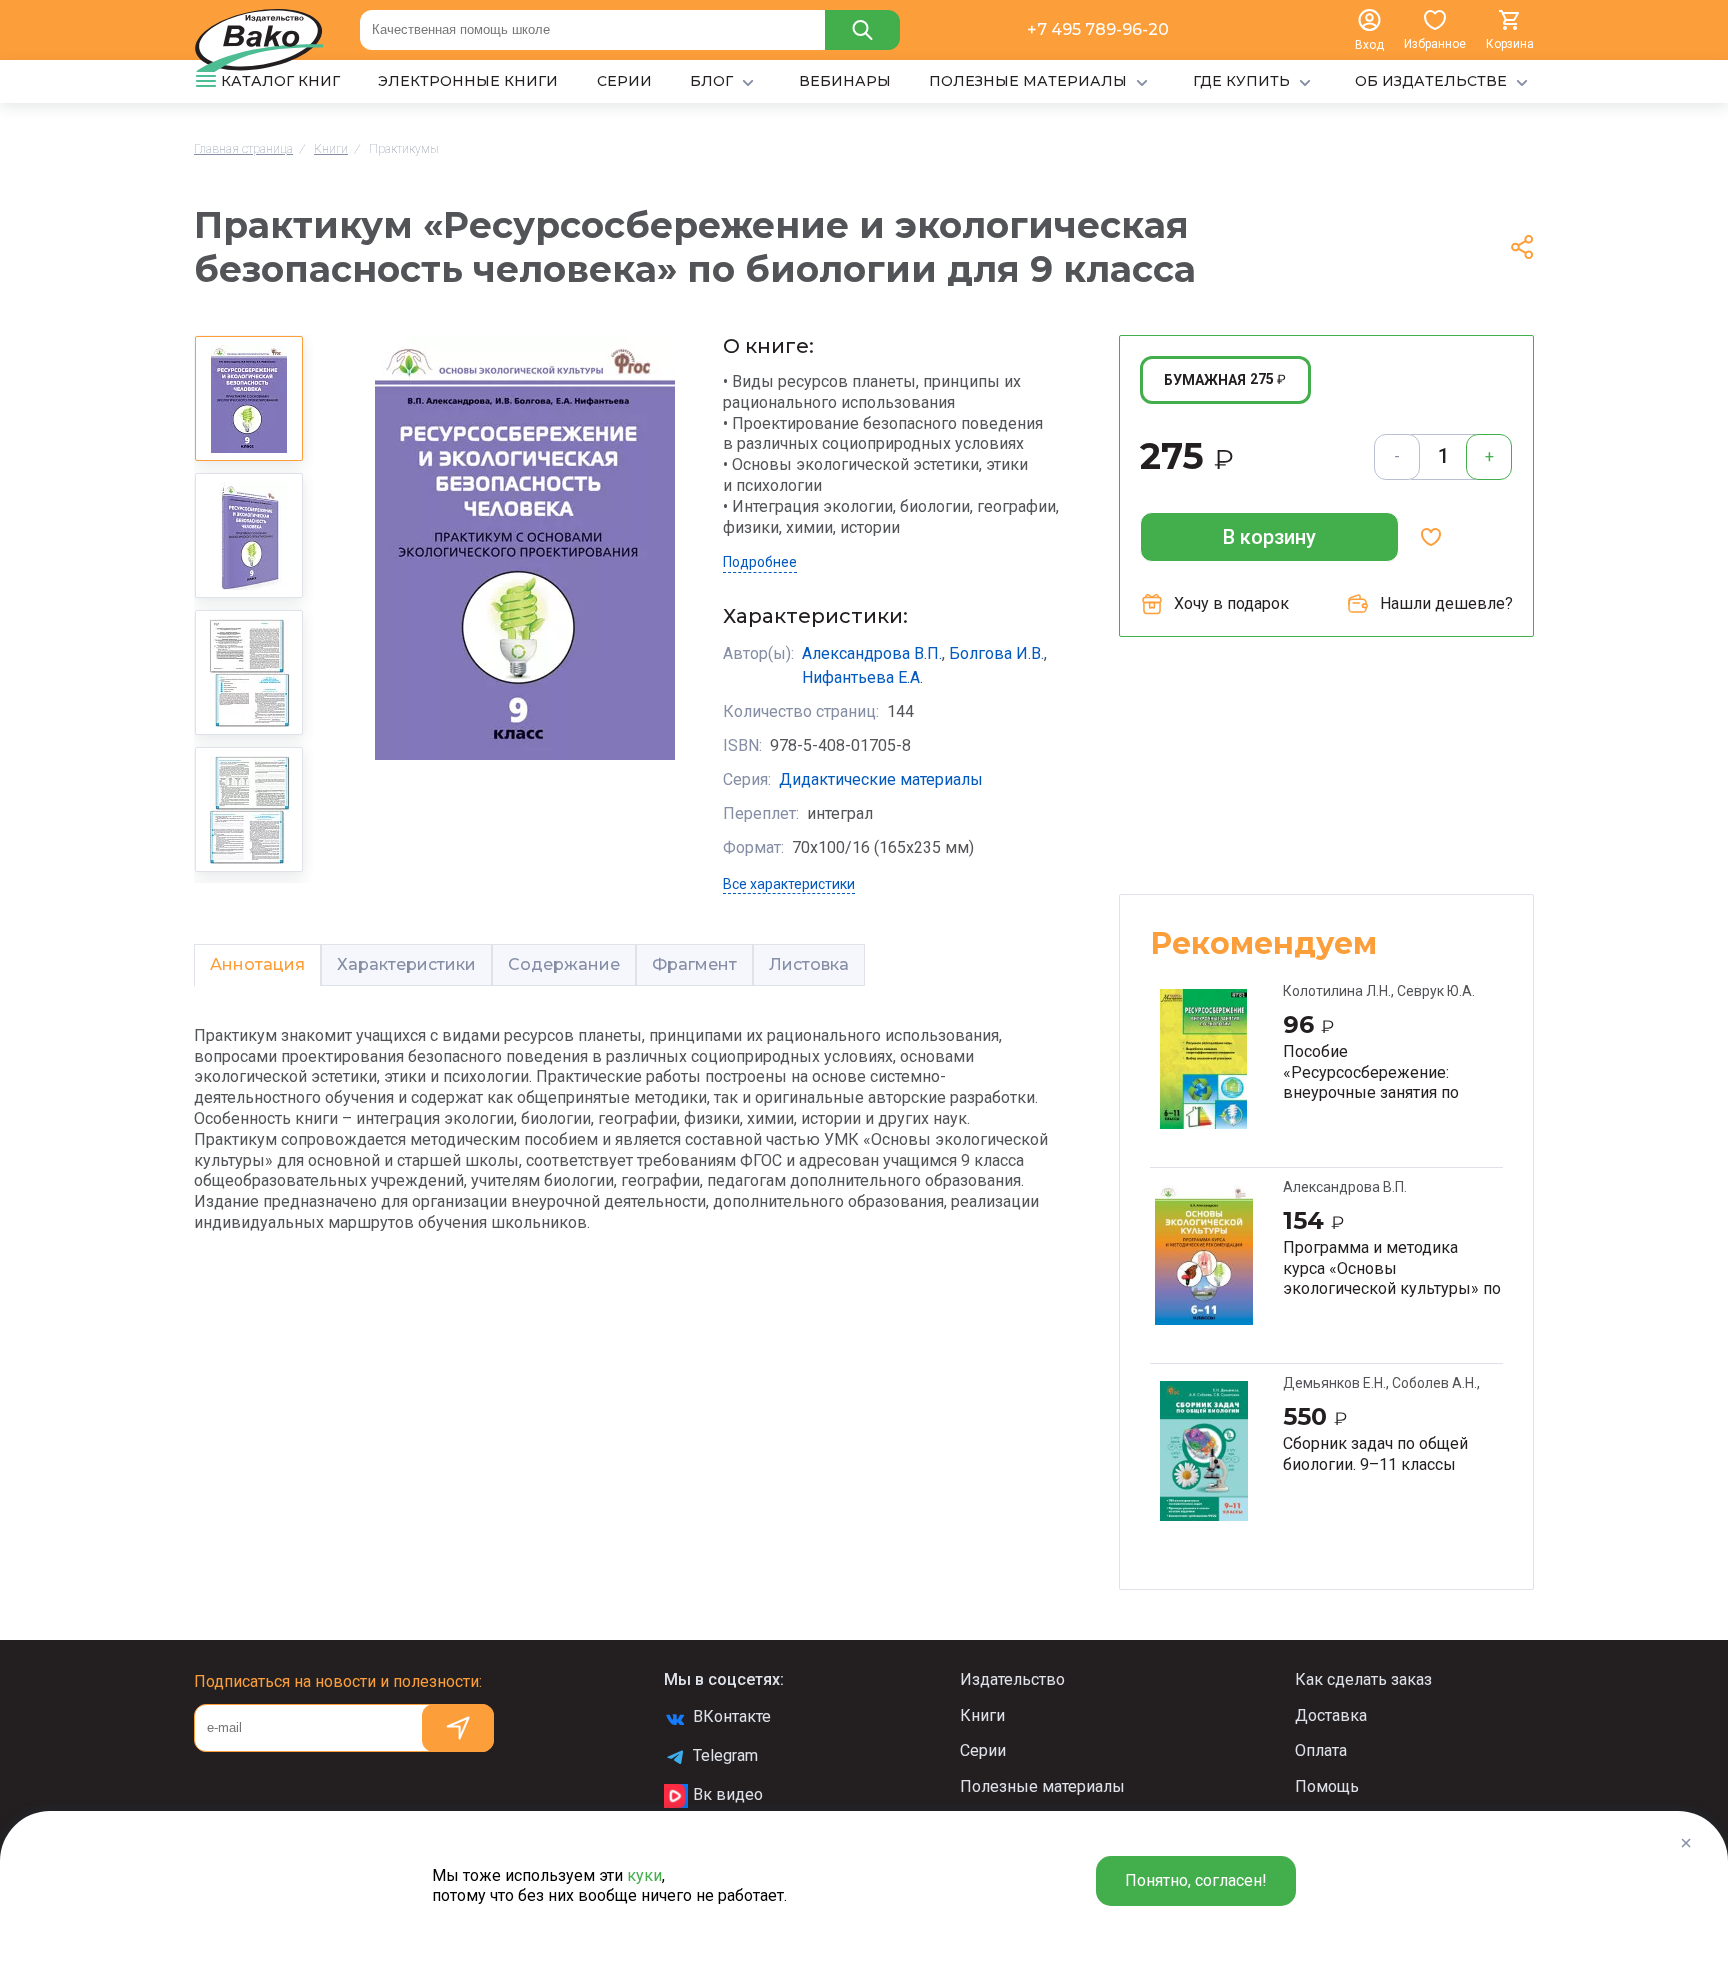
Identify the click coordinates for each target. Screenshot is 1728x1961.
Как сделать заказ (1363, 1679)
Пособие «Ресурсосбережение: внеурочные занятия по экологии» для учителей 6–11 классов (1384, 1072)
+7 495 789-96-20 (1098, 29)
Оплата (1321, 1750)
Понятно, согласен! (1196, 1880)
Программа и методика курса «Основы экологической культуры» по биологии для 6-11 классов (1392, 1268)
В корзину (1269, 537)
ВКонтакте (732, 1716)
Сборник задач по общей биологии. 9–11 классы (1375, 1454)
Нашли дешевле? (1446, 603)
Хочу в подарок (1231, 603)
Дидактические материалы (881, 779)
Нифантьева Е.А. (862, 677)
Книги (982, 1715)
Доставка (1331, 1715)
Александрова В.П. (872, 653)
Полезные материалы (1042, 1786)
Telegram (725, 1755)
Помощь (1327, 1786)
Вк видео (728, 1794)
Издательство (1012, 1679)
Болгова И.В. (996, 653)
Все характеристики (789, 884)
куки (644, 1875)
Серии (983, 1750)
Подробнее (760, 562)
